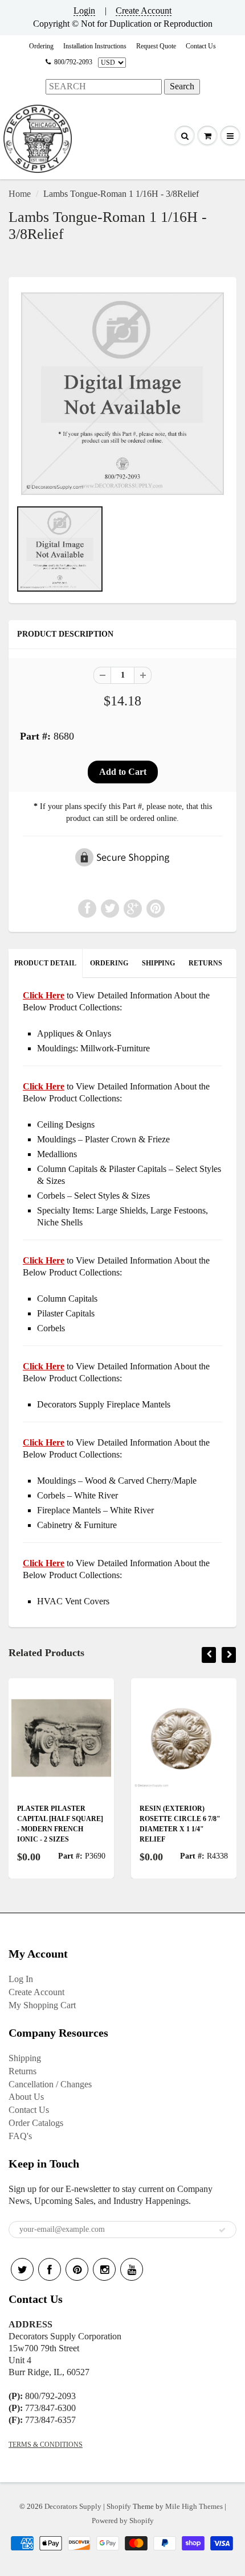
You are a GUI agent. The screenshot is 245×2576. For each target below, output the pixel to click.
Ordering (41, 46)
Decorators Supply (73, 2506)
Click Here (44, 1086)
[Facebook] (50, 2269)
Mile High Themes (194, 2506)
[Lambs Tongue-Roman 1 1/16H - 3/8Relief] (122, 394)
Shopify (119, 2506)
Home (20, 194)
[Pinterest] (77, 2269)
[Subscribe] (222, 2230)
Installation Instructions (95, 46)
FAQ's (20, 2136)
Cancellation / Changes (50, 2084)
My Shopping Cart (42, 2005)
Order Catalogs (36, 2123)
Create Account (144, 11)
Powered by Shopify (123, 2521)
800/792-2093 (73, 62)
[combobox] (104, 87)
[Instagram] (104, 2269)
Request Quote (156, 46)
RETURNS (205, 963)
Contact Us (201, 46)
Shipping (25, 2058)
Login (84, 11)
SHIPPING (158, 963)
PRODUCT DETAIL (45, 963)
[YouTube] (132, 2269)
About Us (26, 2097)
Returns (23, 2071)
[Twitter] (22, 2269)
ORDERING (109, 963)
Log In (21, 1979)
